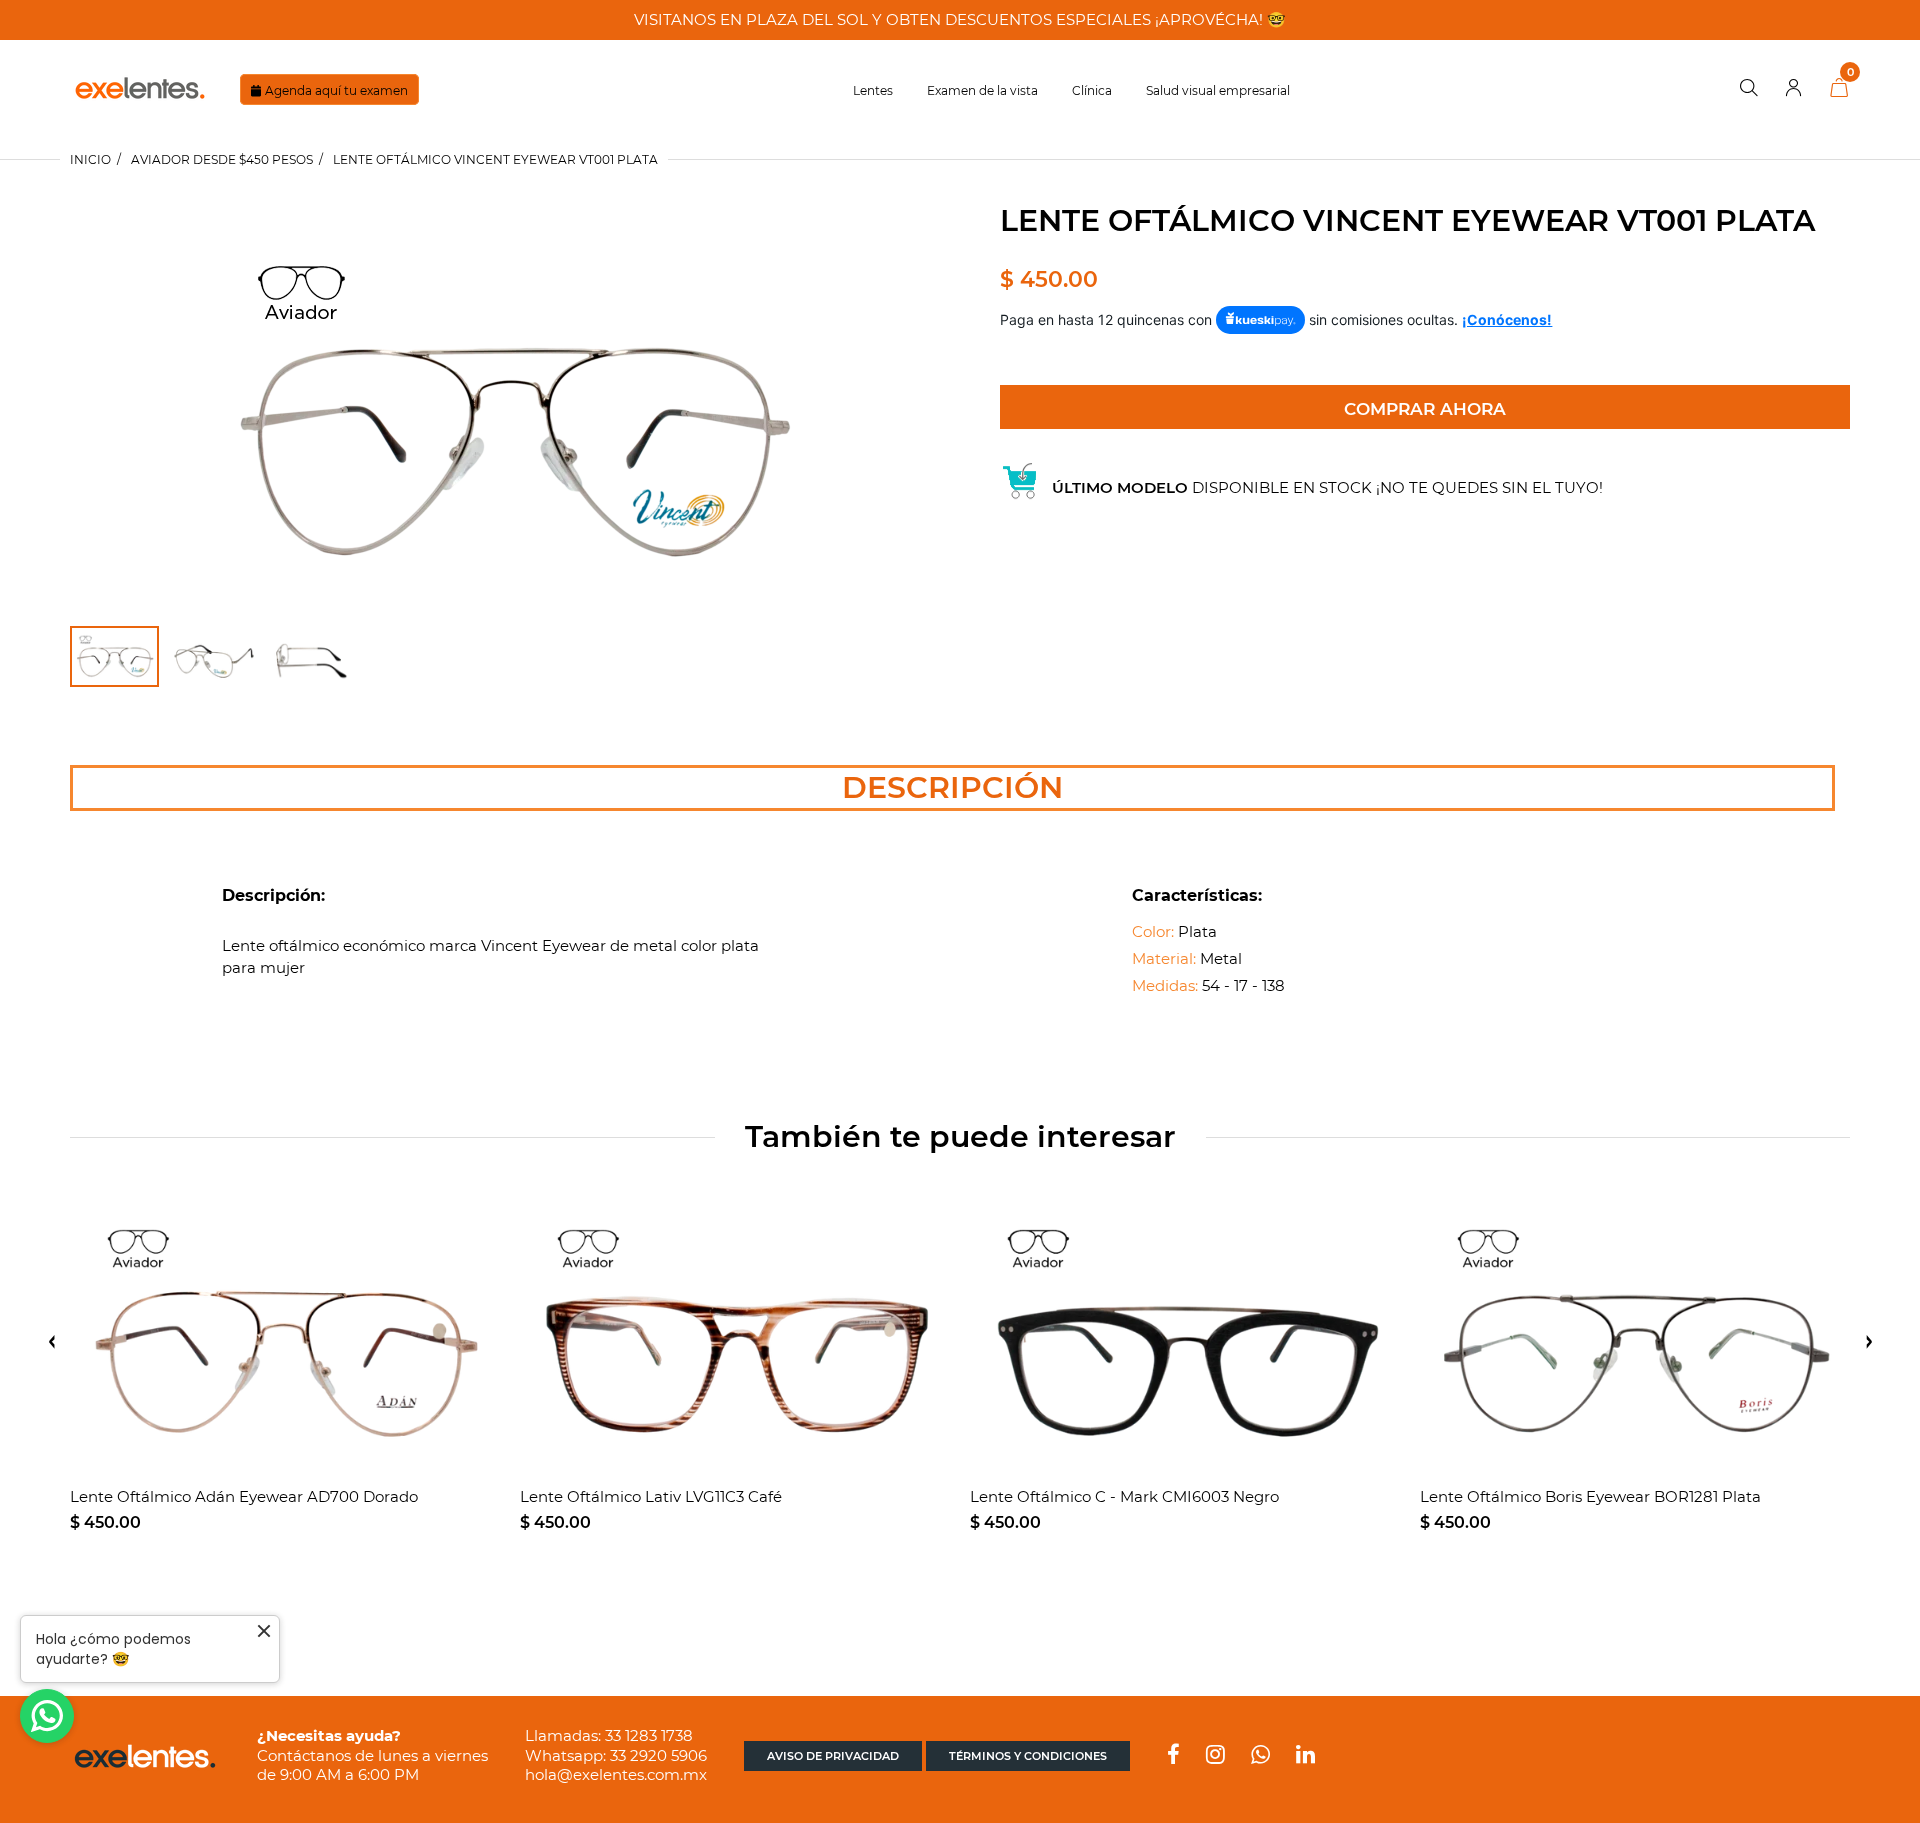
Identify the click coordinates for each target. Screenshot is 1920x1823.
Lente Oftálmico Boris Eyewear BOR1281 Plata (1590, 1496)
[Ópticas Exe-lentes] (140, 86)
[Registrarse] (1794, 88)
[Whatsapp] (1260, 1756)
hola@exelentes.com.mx (616, 1774)
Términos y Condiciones (1028, 1756)
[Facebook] (1173, 1756)
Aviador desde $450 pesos (222, 159)
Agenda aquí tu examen (336, 90)
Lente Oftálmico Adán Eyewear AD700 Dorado (244, 1496)
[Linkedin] (1305, 1756)
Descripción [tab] (952, 787)
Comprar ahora (1425, 409)
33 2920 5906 (658, 1755)
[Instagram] (1215, 1756)
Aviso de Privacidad (833, 1756)
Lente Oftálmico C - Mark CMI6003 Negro (1124, 1496)
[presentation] (52, 1342)
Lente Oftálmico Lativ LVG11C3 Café (651, 1496)
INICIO (90, 159)
